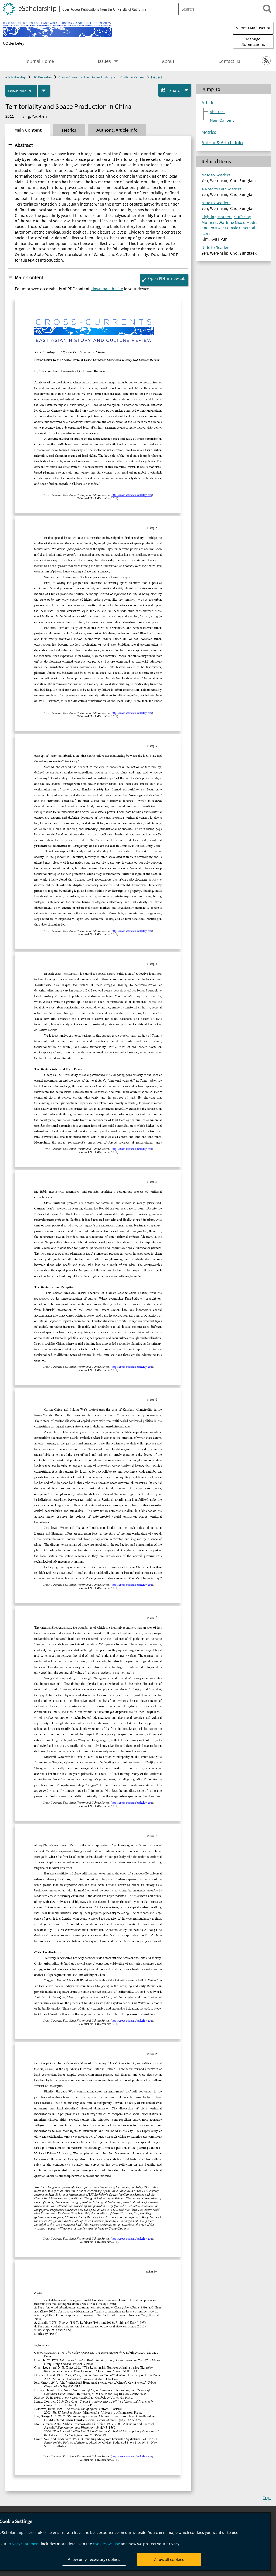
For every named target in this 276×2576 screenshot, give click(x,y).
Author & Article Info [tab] (117, 130)
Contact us (229, 61)
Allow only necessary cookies (94, 2559)
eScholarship (16, 77)
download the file (107, 289)
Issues (104, 61)
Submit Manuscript (253, 28)
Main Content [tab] (28, 130)
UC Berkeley (13, 43)
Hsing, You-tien (33, 116)
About (168, 61)
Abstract (24, 145)
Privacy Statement (24, 2544)
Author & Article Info (222, 143)
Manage (253, 41)
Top (267, 2497)
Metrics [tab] (69, 130)
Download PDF (21, 91)
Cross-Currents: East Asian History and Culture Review (102, 77)
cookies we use (106, 2544)
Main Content (29, 277)
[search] (267, 9)
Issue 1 (157, 77)
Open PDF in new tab (167, 278)
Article (208, 103)
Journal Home (39, 61)
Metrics (209, 132)
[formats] (44, 91)
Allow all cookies (169, 2559)
